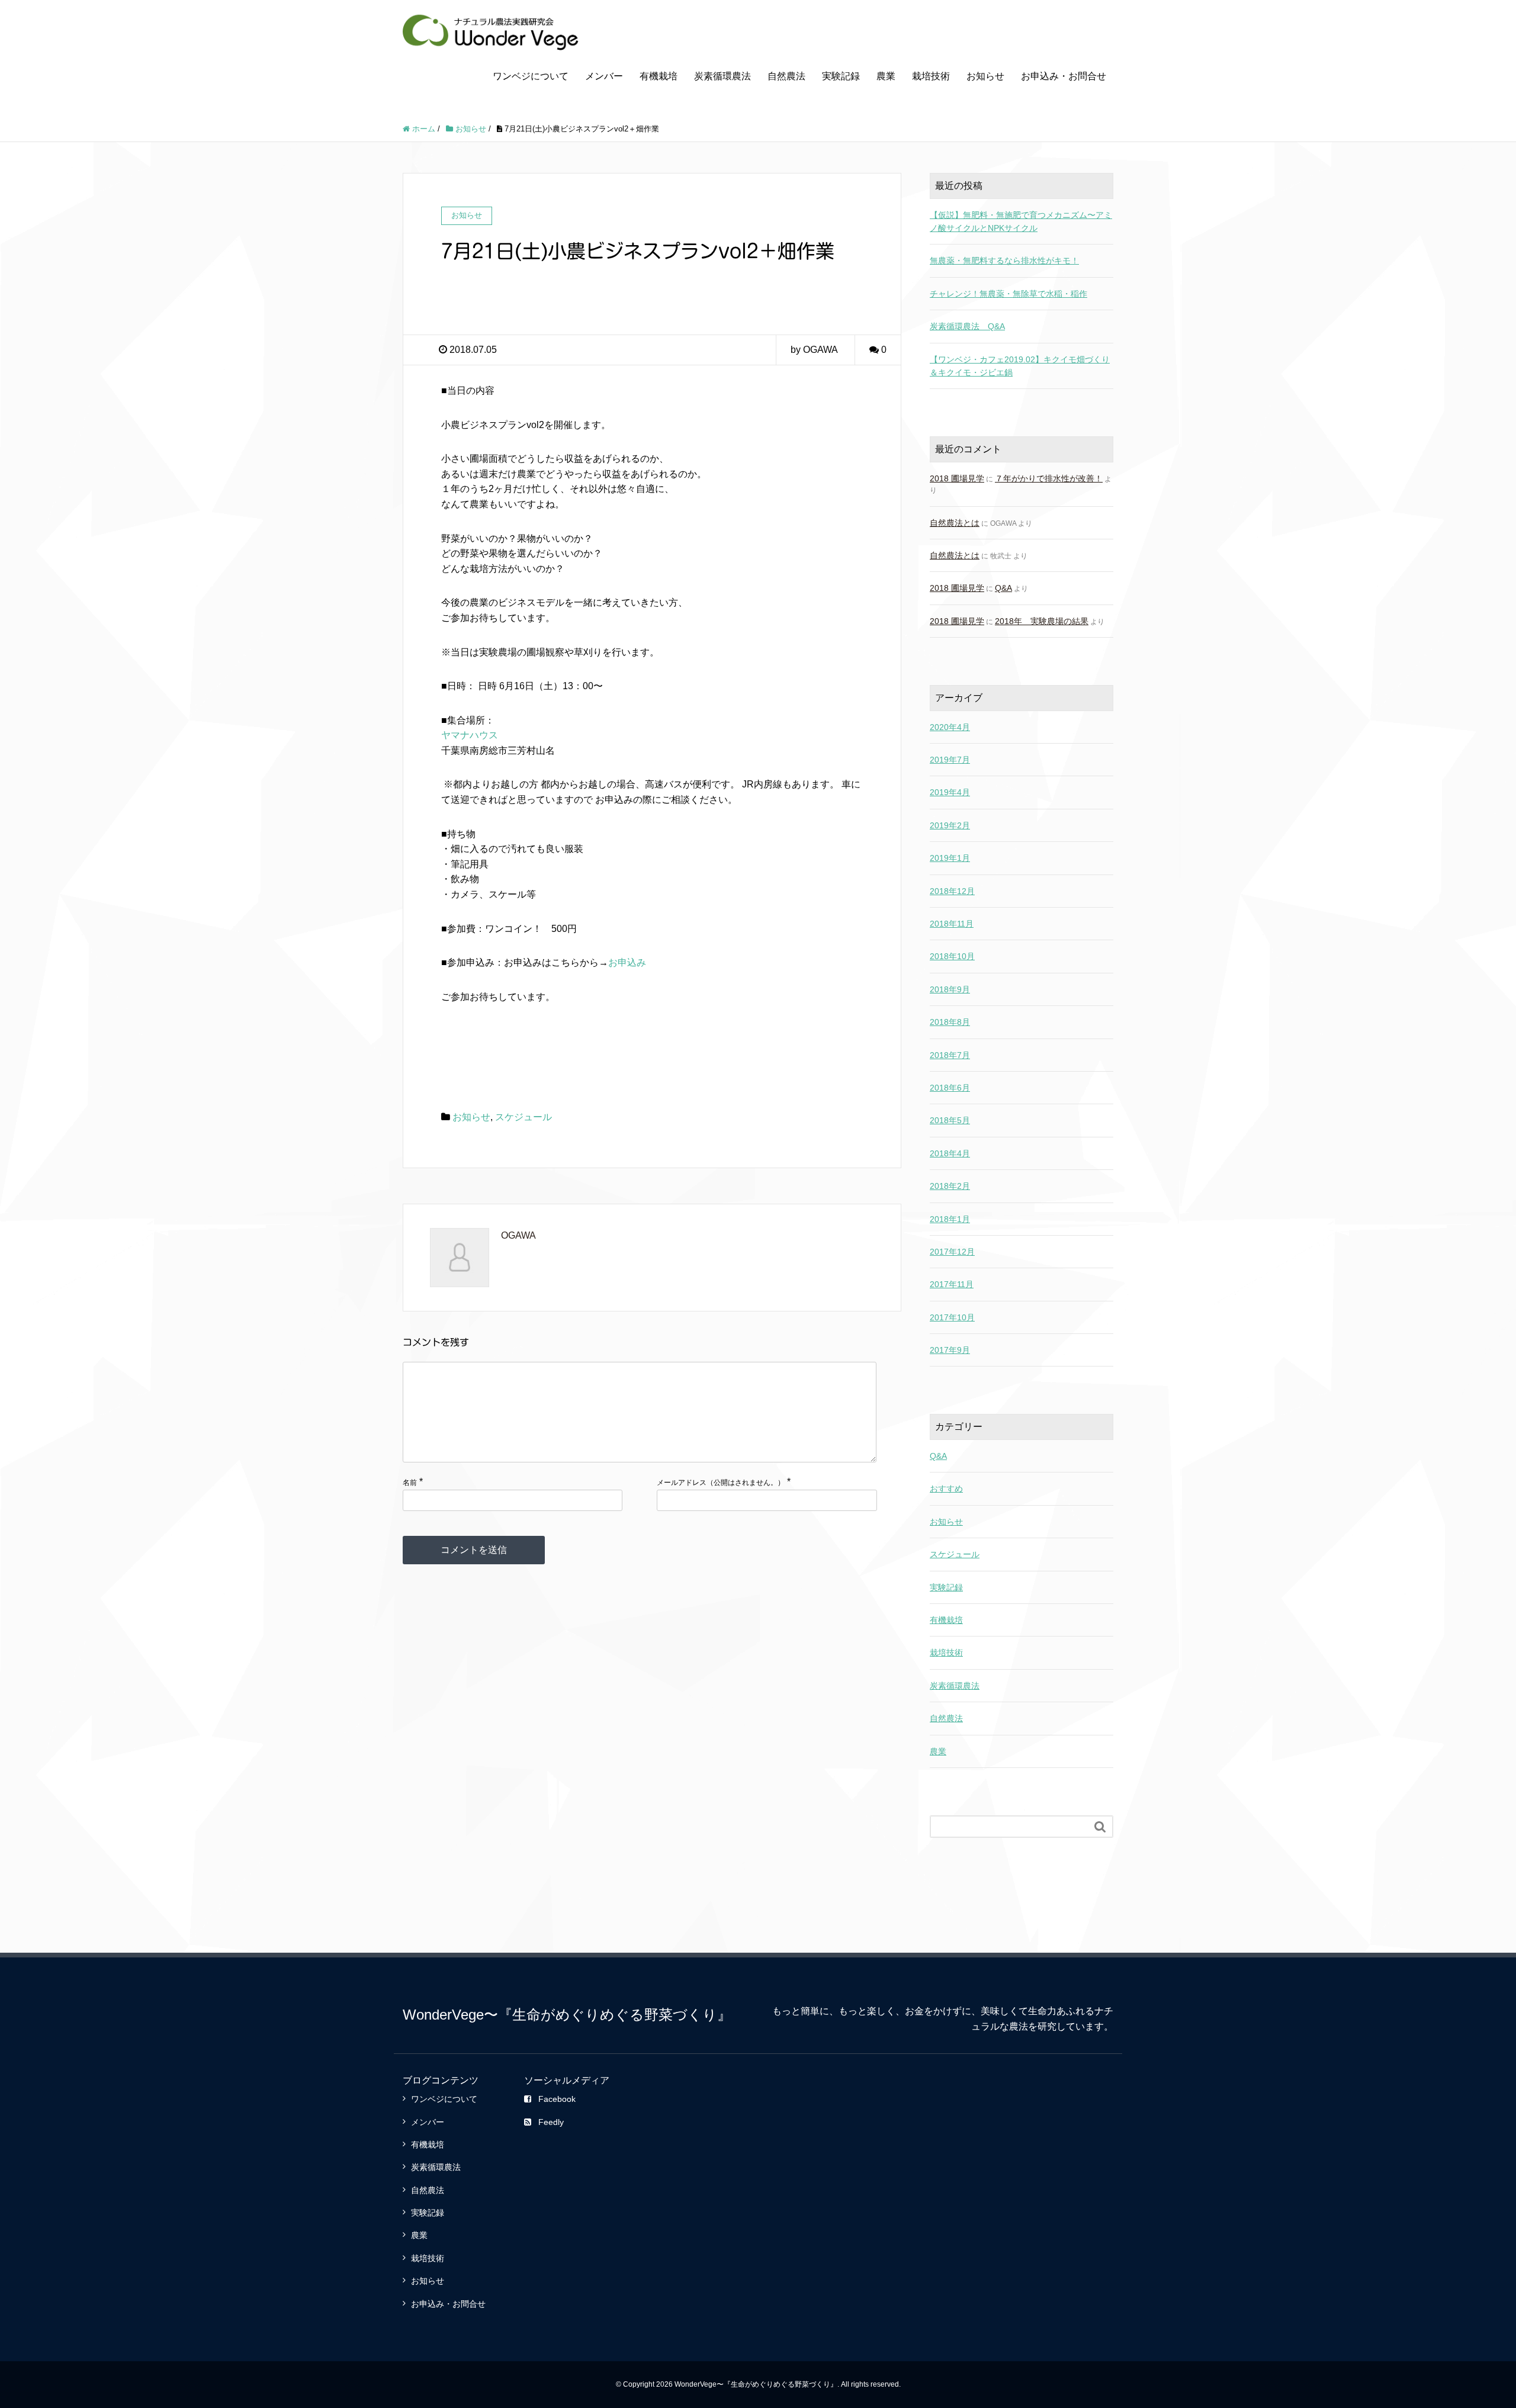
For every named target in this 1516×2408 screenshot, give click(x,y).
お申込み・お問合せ (1064, 76)
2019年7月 (950, 760)
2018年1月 (950, 1219)
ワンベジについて (531, 76)
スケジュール (523, 1117)
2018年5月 (950, 1120)
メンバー (604, 76)
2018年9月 (950, 989)
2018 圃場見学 (957, 478)
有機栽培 (659, 76)
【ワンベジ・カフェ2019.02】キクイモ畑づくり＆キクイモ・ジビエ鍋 (1020, 366)
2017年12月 (952, 1252)
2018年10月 (952, 956)
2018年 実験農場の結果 (1042, 621)
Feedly (551, 2122)
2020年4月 (950, 727)
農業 (886, 76)
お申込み (627, 962)
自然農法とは (955, 523)
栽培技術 (931, 76)
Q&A (1003, 588)
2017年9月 (950, 1350)
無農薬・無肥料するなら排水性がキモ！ (1004, 261)
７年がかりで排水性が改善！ (1049, 478)
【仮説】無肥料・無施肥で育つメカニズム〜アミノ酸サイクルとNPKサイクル (1021, 221)
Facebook (557, 2099)
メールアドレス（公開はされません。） (721, 1483)
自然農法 (786, 76)
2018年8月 (950, 1022)
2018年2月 (950, 1186)
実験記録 (841, 76)
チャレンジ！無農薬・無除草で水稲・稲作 (1008, 294)
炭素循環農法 (722, 76)
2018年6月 (950, 1088)
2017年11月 (952, 1284)
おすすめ (946, 1488)
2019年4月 (950, 792)
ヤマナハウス (470, 735)
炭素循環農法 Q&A (967, 326)
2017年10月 (952, 1317)
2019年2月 (950, 825)
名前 (410, 1483)
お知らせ (985, 76)
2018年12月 (952, 891)
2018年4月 (950, 1153)
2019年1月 (950, 858)
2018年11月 (952, 924)
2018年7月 (950, 1055)
